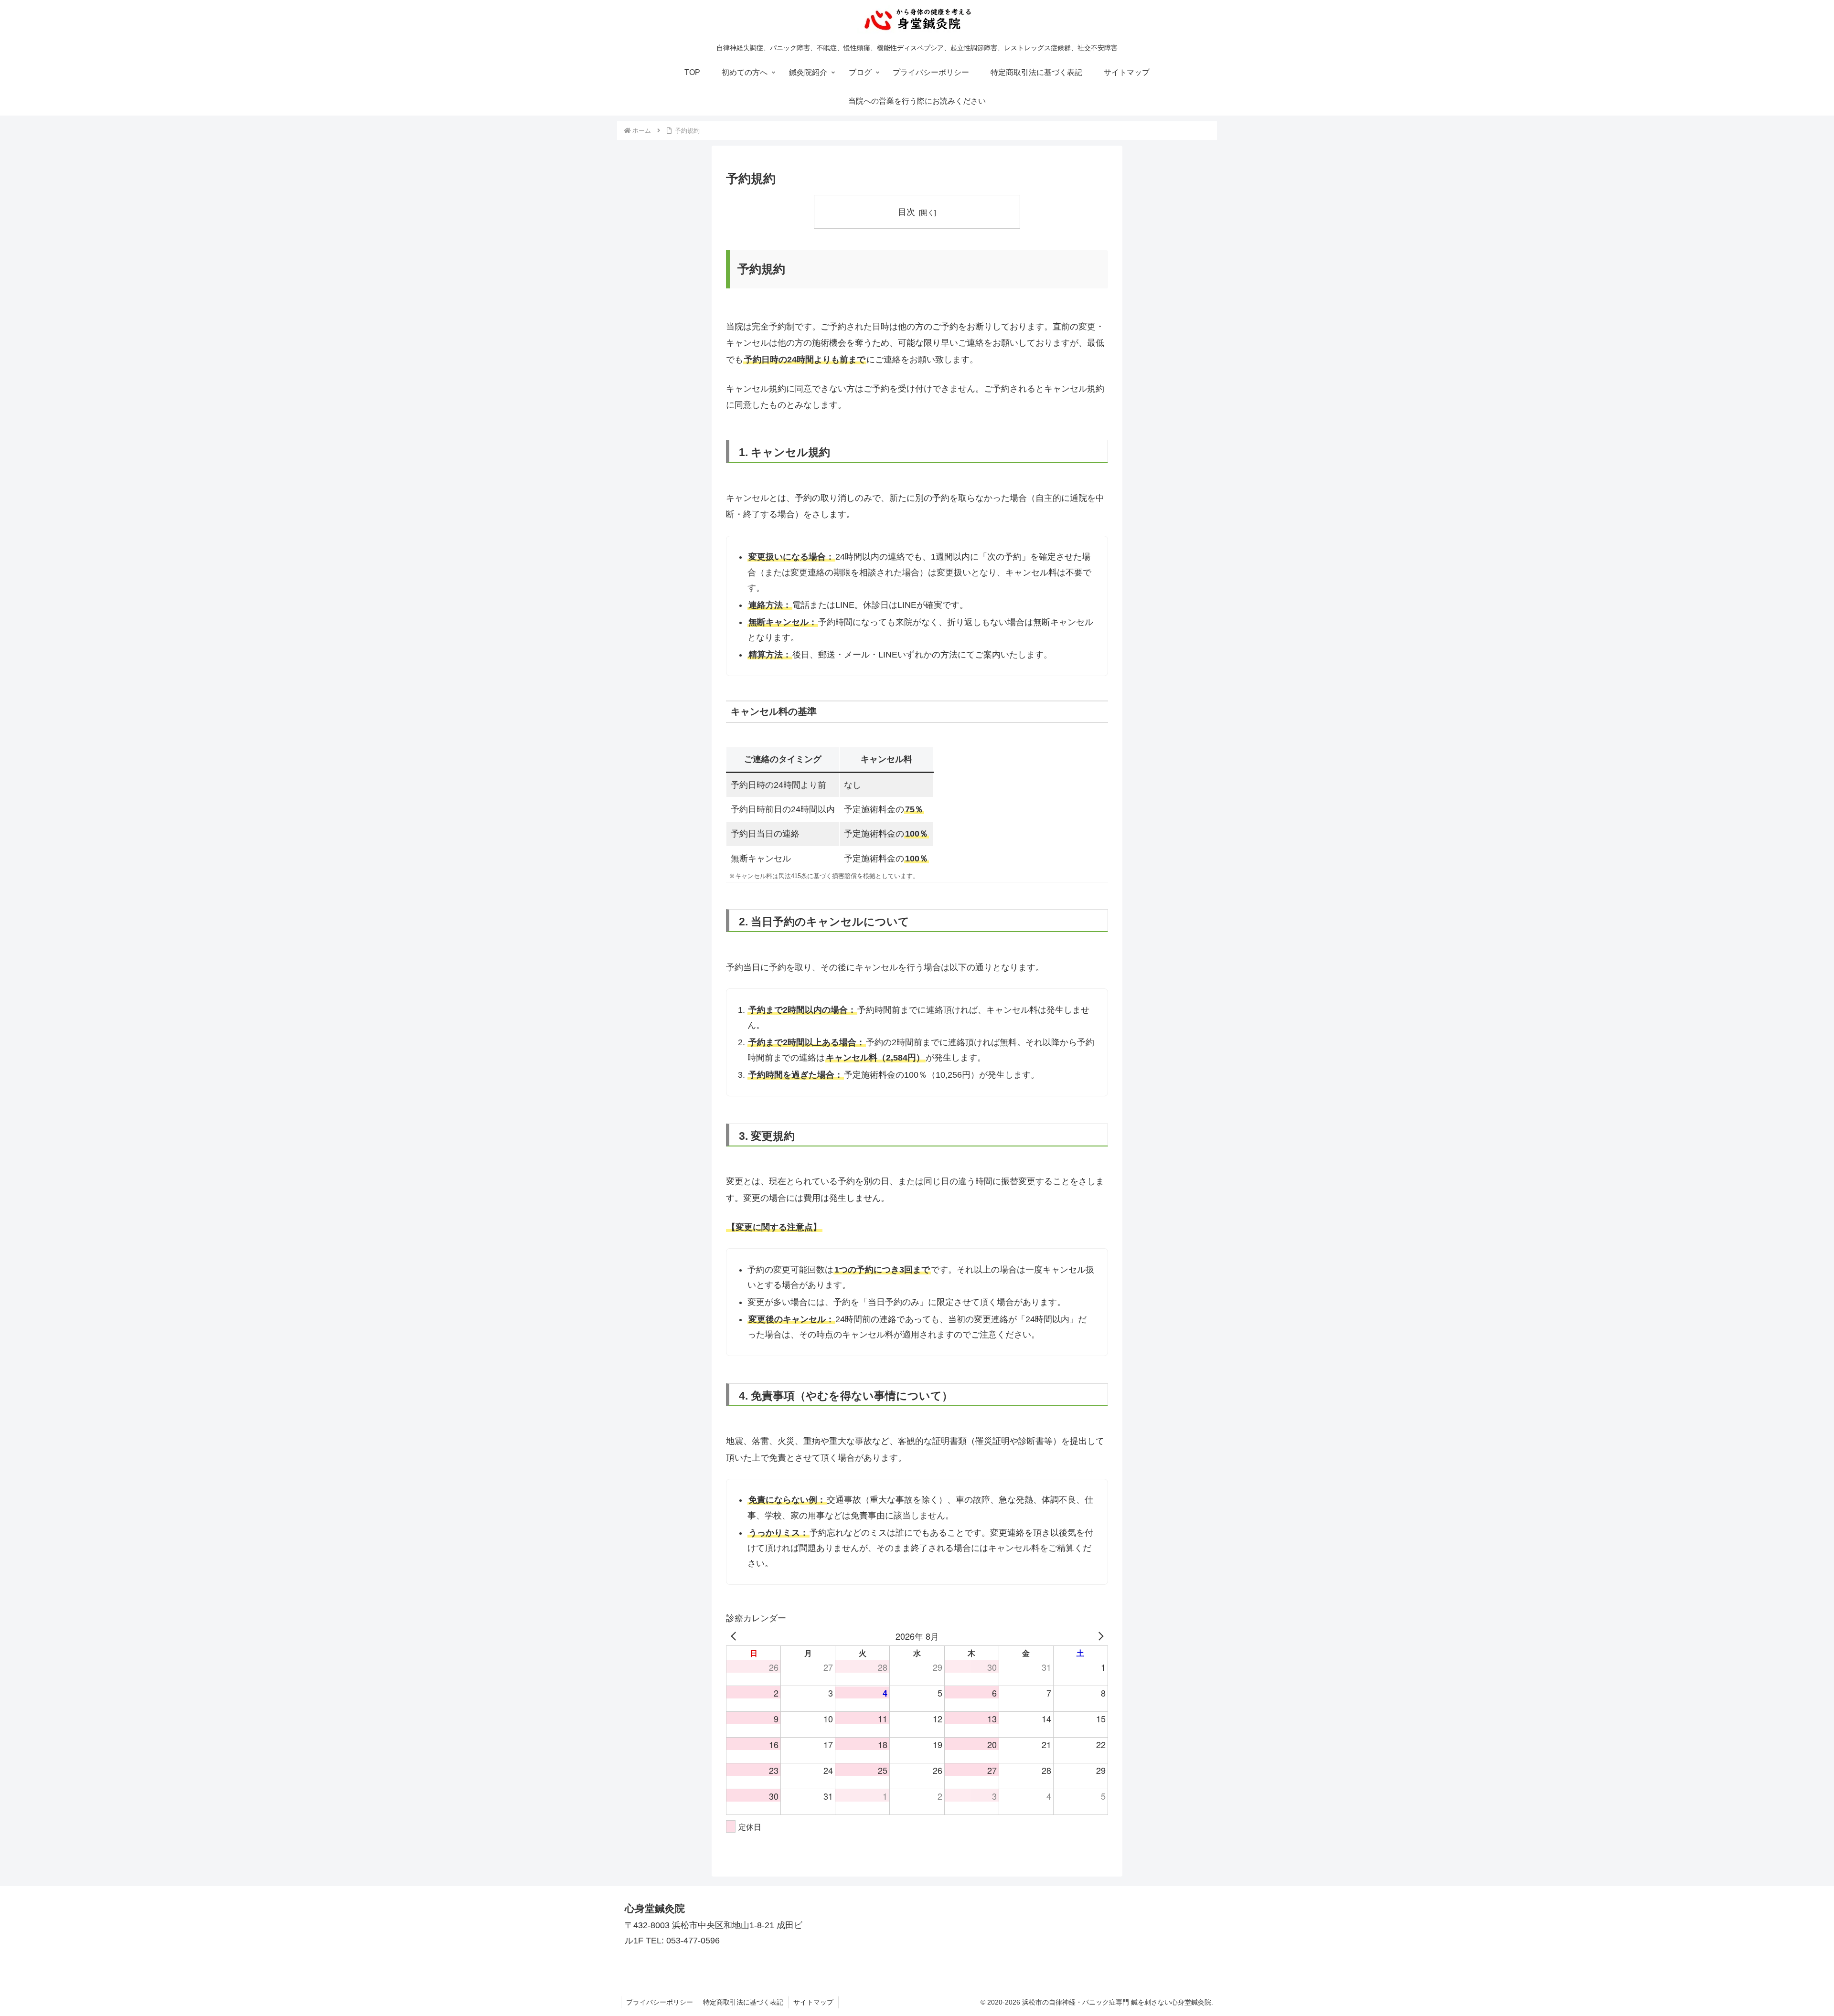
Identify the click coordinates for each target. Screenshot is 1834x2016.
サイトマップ (813, 2002)
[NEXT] (1099, 1636)
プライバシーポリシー (660, 2002)
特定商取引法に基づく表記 (743, 2002)
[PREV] (735, 1636)
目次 (906, 212)
